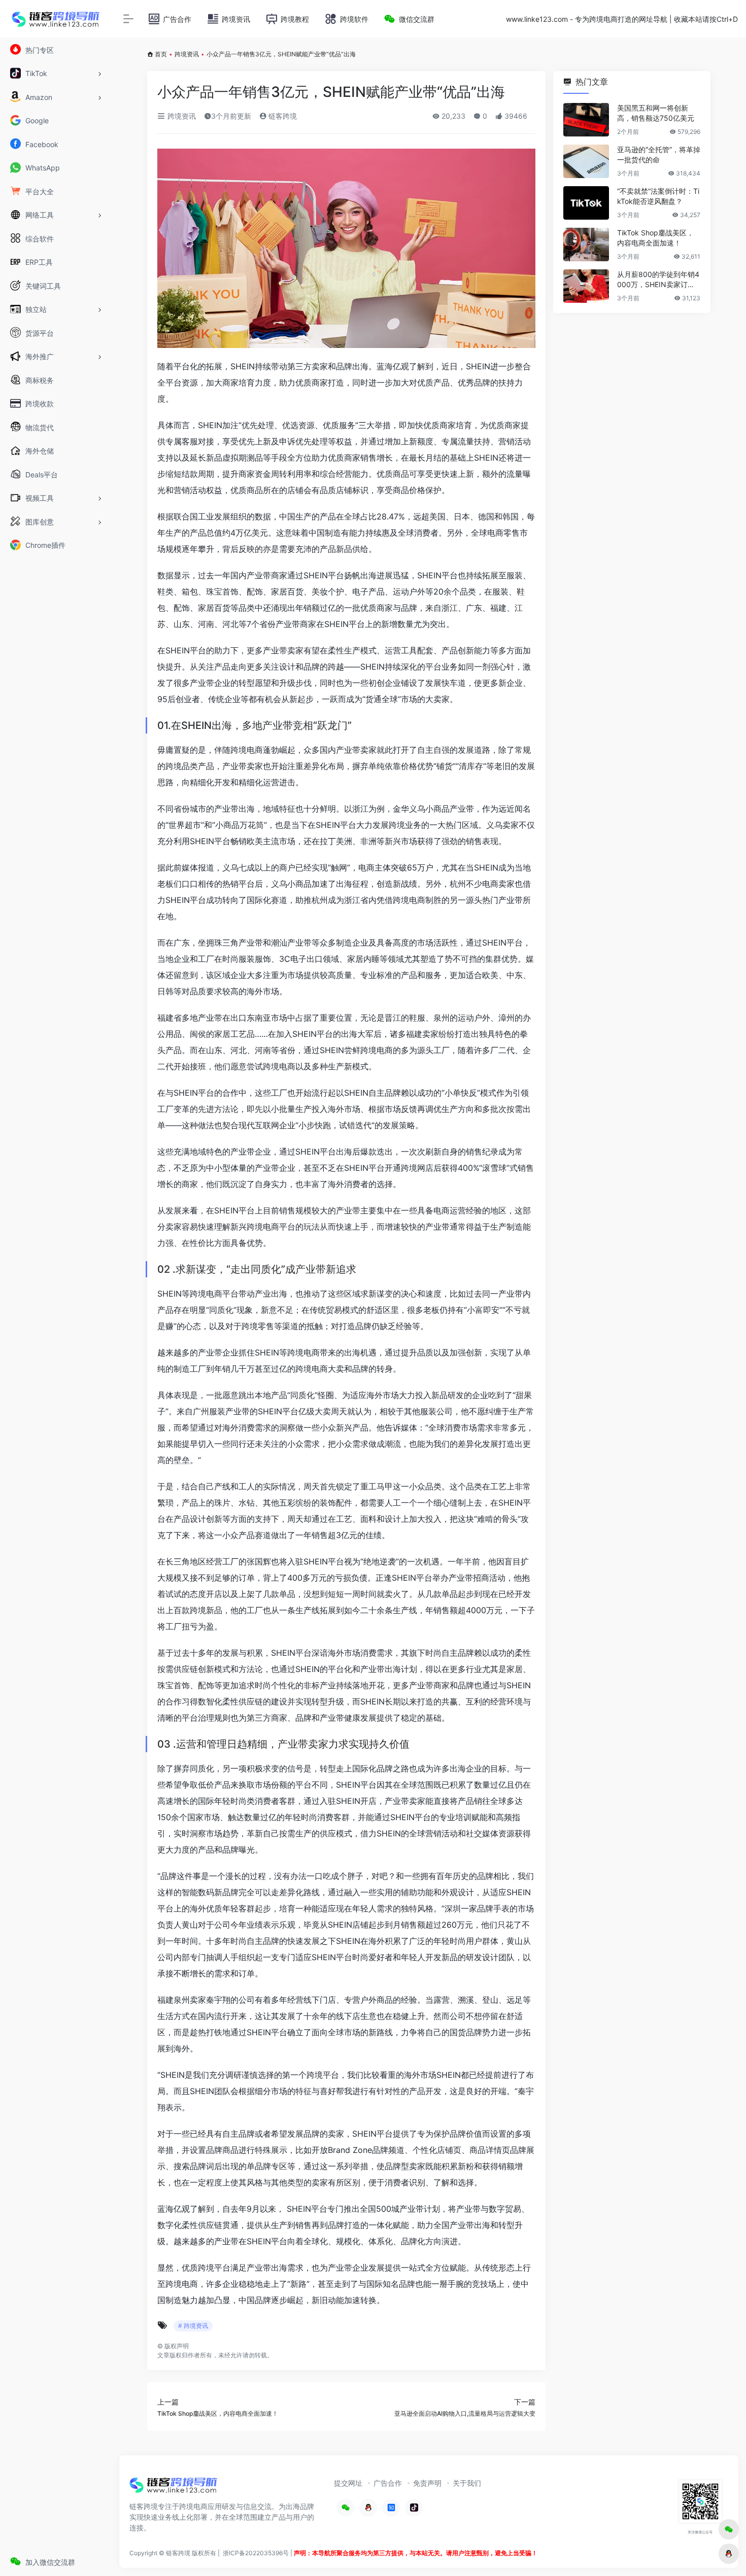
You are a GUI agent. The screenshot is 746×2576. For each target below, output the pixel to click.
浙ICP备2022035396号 (256, 2553)
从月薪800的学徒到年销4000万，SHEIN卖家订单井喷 (658, 280)
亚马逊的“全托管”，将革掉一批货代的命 (659, 154)
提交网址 (348, 2483)
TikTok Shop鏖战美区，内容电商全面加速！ (655, 238)
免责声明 (427, 2483)
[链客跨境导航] (174, 2489)
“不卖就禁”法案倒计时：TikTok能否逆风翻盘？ (658, 196)
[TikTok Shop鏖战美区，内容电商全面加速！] (586, 245)
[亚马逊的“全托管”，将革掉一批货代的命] (586, 161)
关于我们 (467, 2483)
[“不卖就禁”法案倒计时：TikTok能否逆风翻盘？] (586, 203)
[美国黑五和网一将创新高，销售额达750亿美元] (586, 120)
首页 (161, 54)
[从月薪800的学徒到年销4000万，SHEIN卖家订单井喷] (586, 286)
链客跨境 (282, 116)
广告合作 (388, 2483)
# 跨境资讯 (193, 2326)
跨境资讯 (187, 54)
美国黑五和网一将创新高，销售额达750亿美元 (656, 113)
